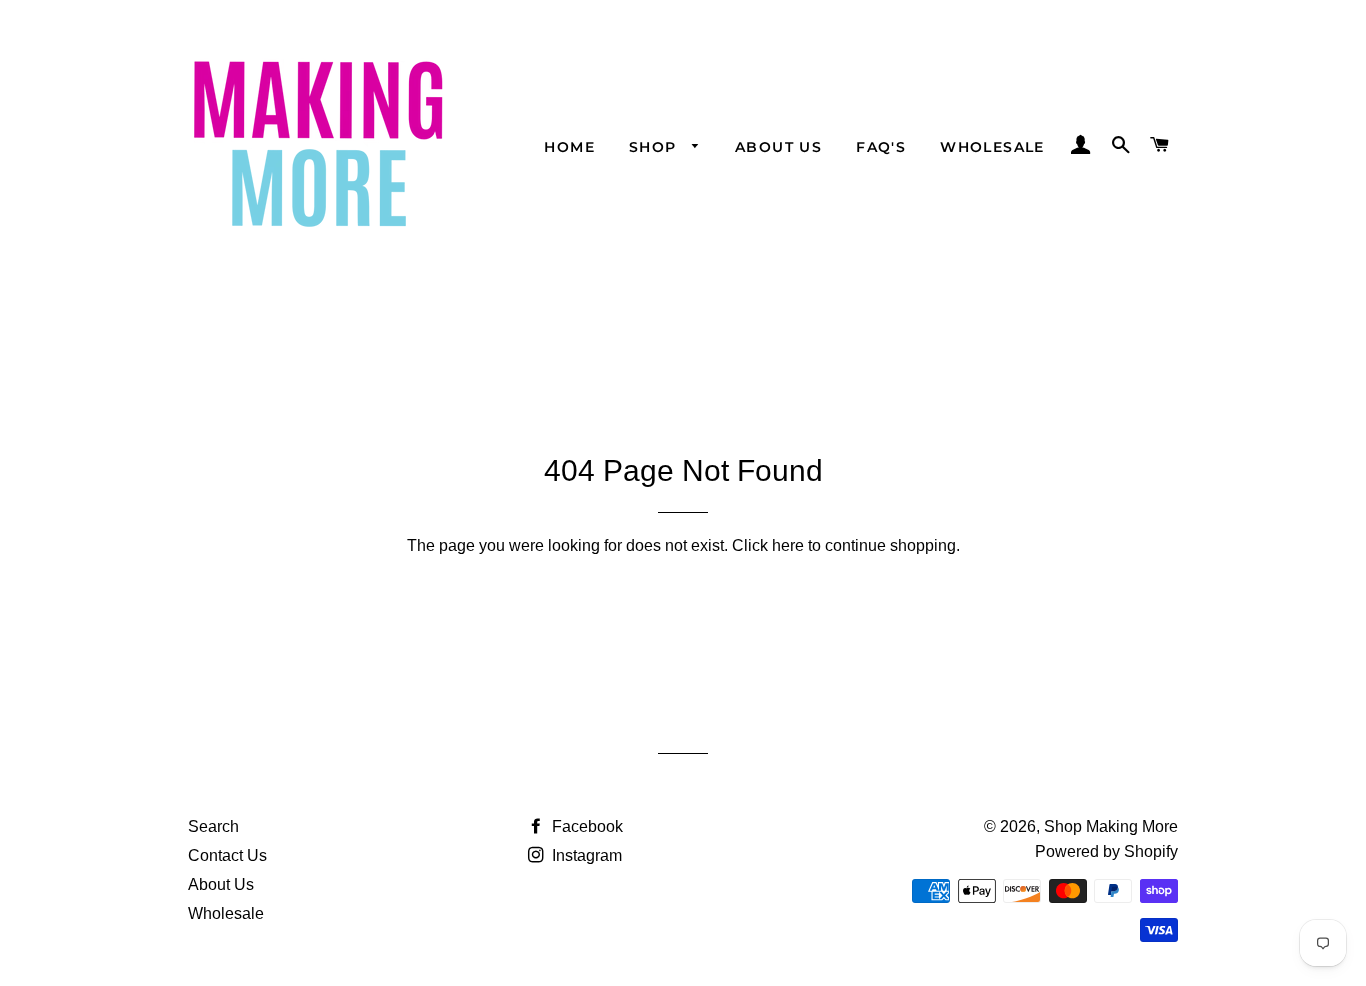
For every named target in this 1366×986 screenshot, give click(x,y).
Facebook (585, 826)
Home (569, 147)
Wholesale (992, 147)
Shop (655, 147)
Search (213, 826)
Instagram (585, 855)
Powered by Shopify (1106, 851)
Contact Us (227, 855)
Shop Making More (1111, 826)
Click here (768, 545)
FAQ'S (881, 147)
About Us (778, 147)
